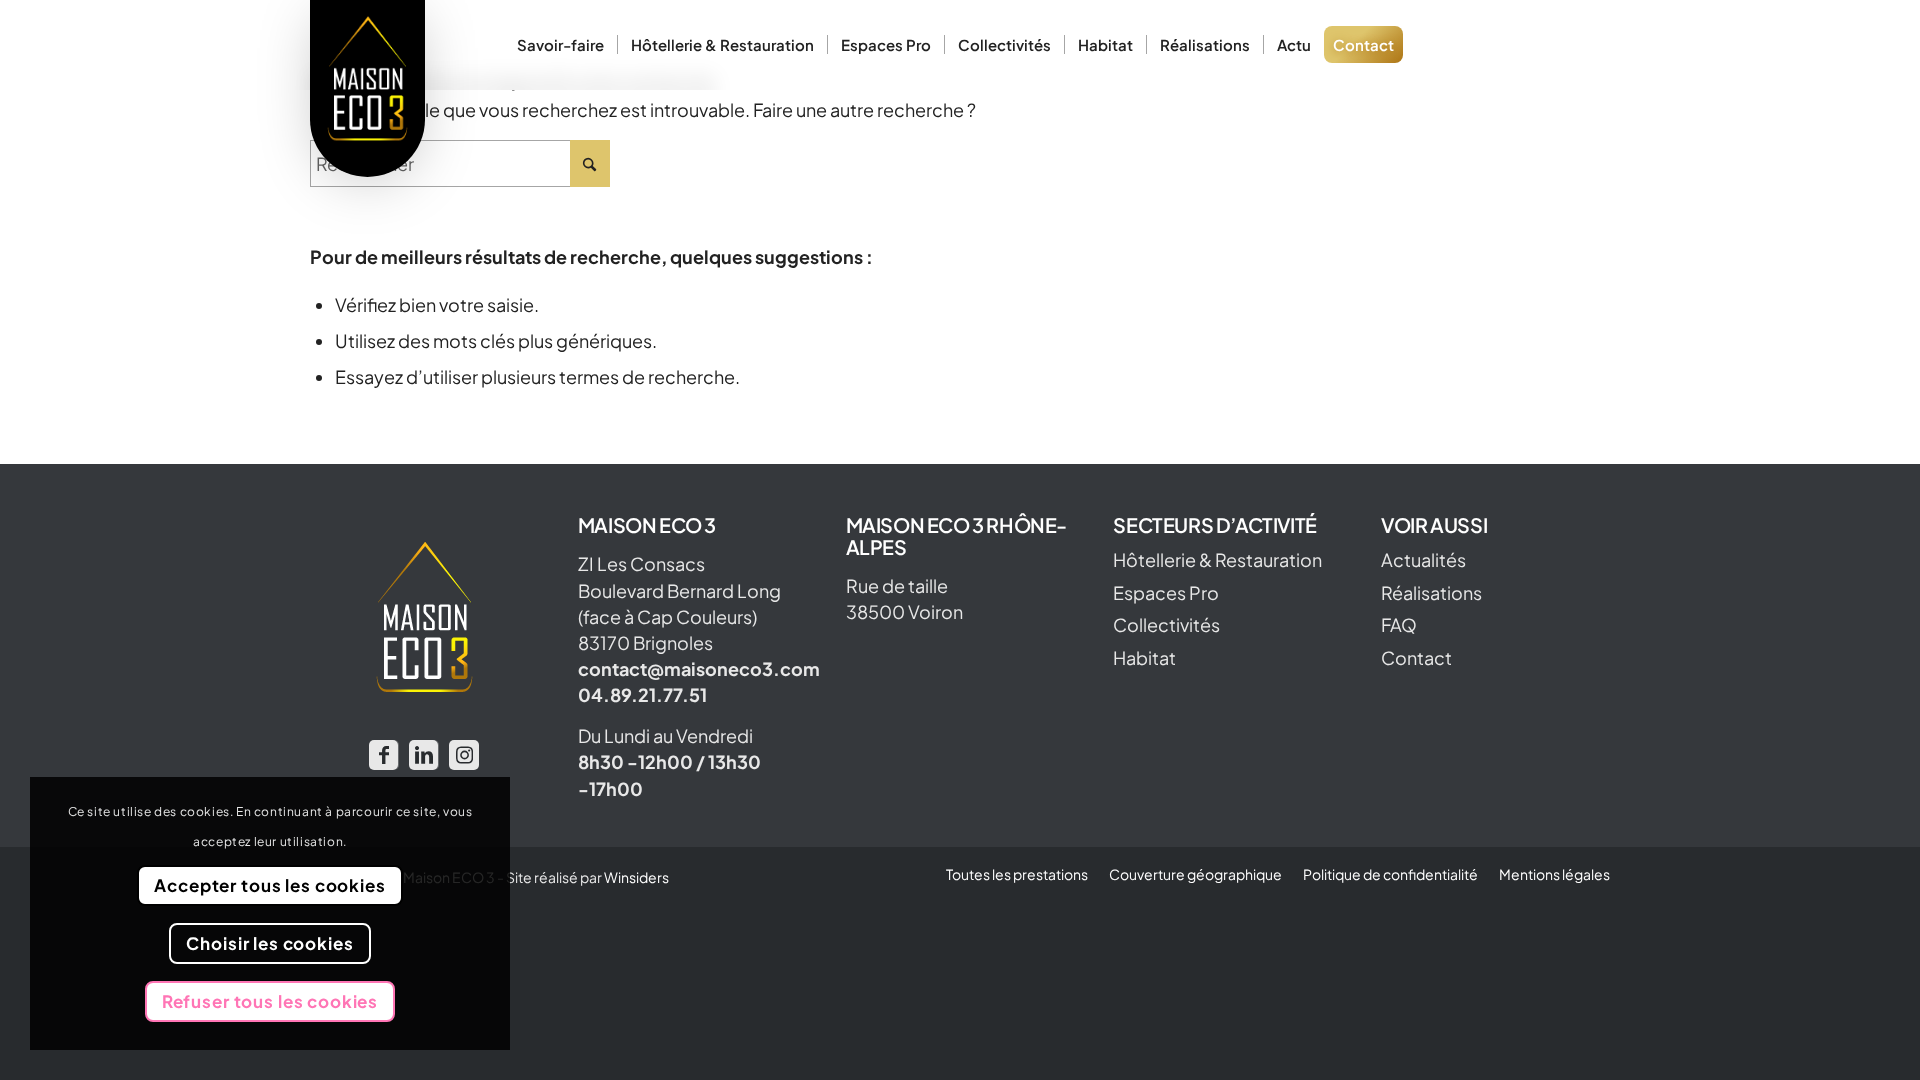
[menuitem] (560, 45)
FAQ (1399, 625)
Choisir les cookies (269, 943)
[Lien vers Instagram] (464, 755)
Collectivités (1166, 625)
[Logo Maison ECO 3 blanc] (367, 88)
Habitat (1144, 658)
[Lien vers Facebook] (383, 755)
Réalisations (1431, 593)
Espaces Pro (1166, 593)
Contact (1416, 658)
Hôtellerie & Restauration (1217, 560)
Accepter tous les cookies (269, 885)
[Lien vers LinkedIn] (423, 755)
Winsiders (636, 877)
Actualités (1423, 560)
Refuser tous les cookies (270, 1001)
